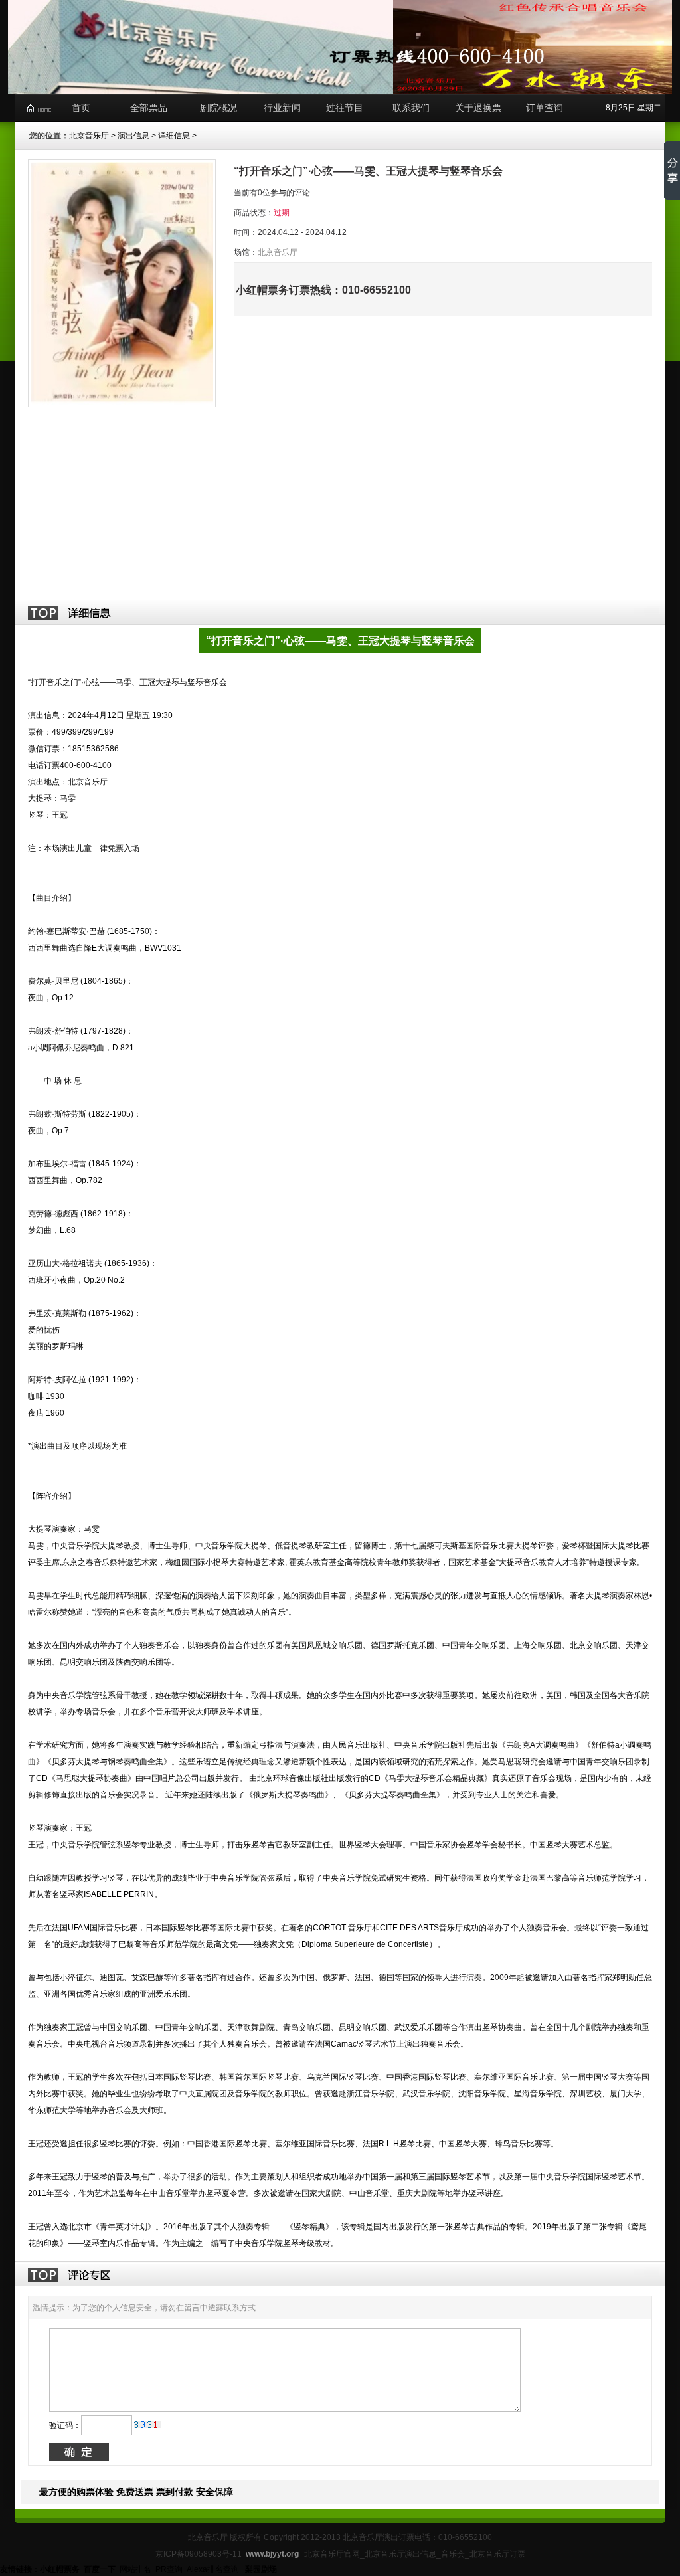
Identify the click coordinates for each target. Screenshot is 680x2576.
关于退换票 (478, 108)
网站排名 (135, 2569)
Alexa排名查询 (214, 2569)
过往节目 (345, 108)
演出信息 (133, 136)
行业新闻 (282, 108)
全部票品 (149, 108)
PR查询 (169, 2569)
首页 (81, 108)
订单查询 (545, 108)
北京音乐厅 (89, 136)
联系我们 (411, 108)
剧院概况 (218, 108)
